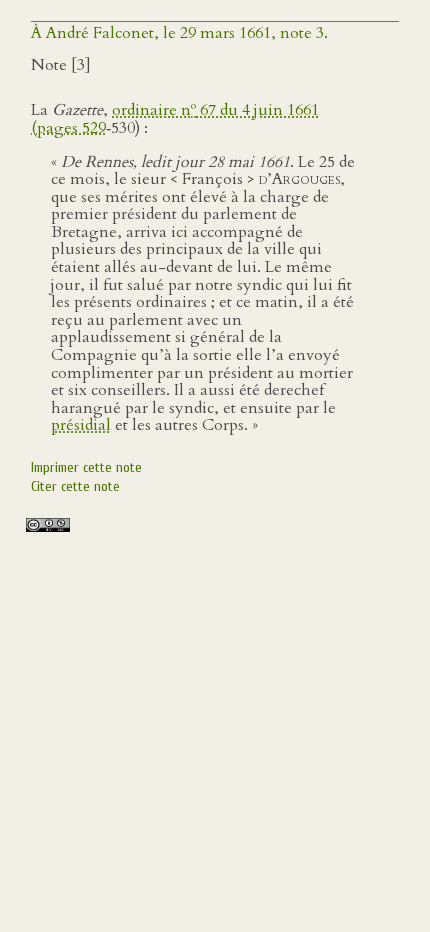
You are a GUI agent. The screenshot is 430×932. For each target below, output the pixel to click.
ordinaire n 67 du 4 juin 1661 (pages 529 (175, 119)
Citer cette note (75, 486)
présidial (81, 425)
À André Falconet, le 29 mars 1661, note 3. (179, 33)
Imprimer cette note (86, 467)
